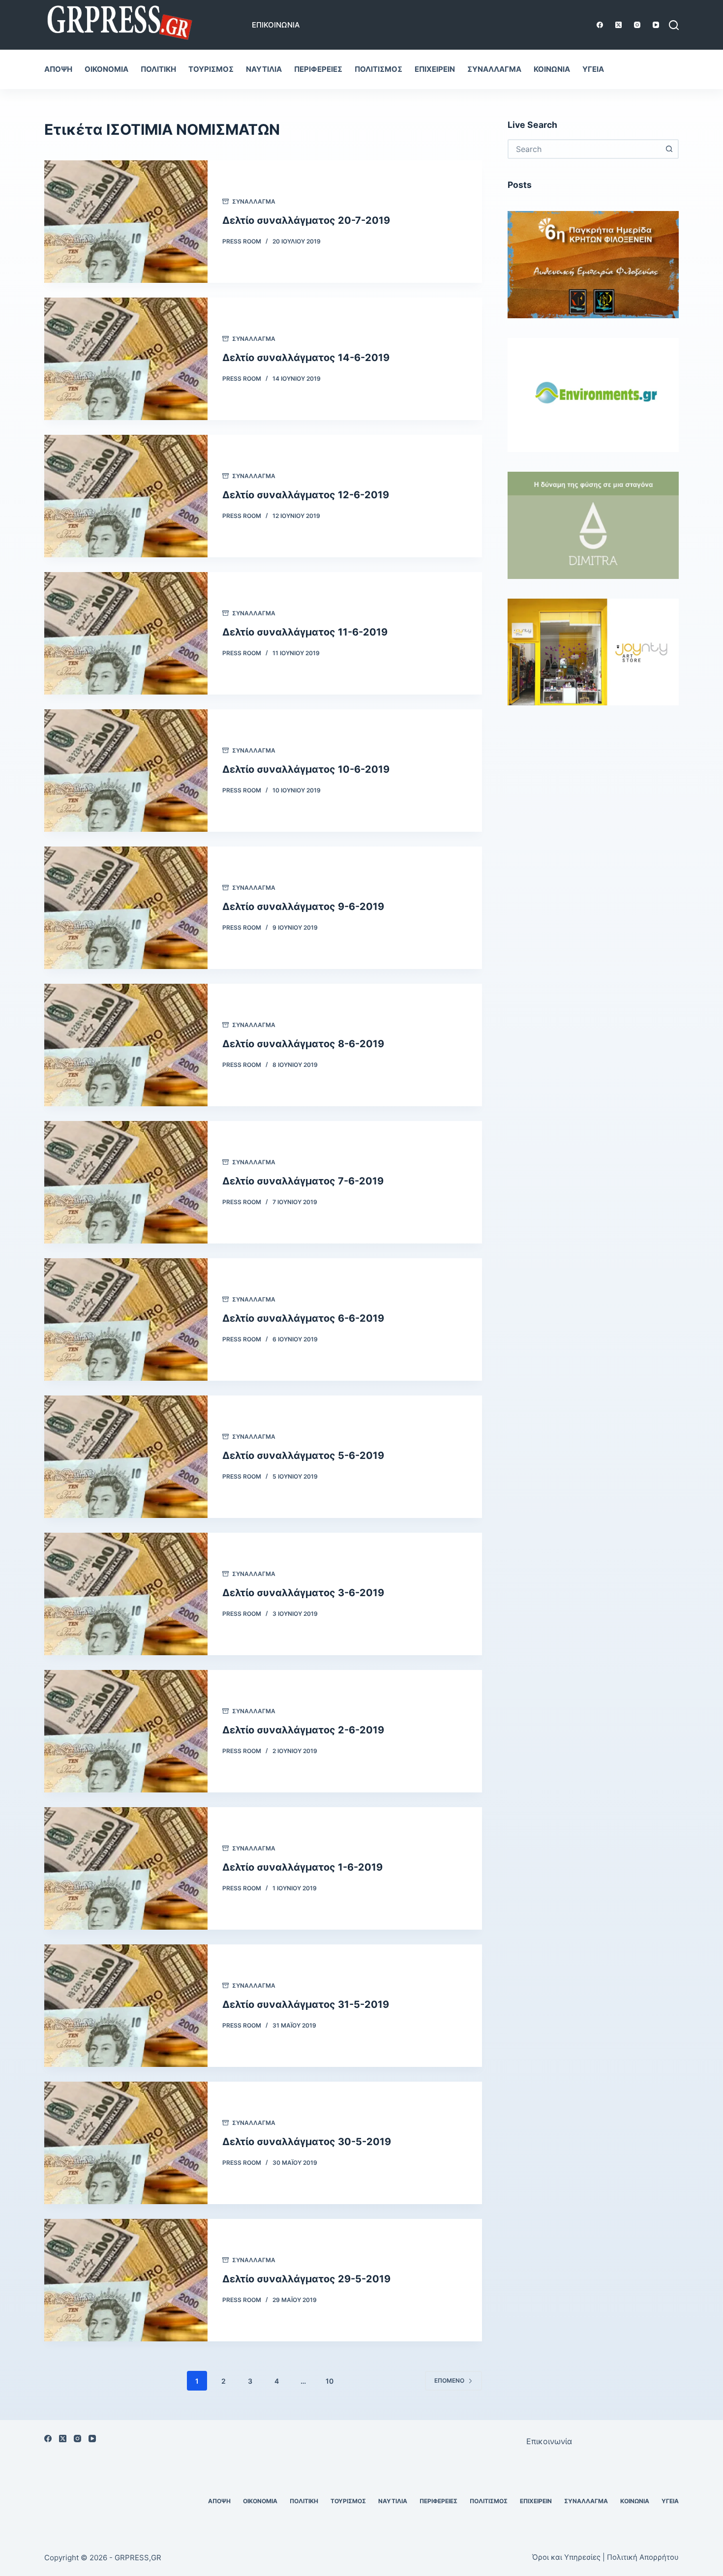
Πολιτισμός (378, 69)
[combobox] (584, 149)
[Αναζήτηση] (674, 25)
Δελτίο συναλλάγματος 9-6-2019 (303, 907)
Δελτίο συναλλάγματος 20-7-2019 (306, 220)
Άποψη (58, 69)
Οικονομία (106, 69)
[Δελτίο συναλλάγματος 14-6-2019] (126, 359)
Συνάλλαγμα (494, 69)
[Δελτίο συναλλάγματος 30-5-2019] (126, 2143)
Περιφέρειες (318, 69)
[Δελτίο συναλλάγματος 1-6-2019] (126, 1868)
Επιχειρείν (435, 69)
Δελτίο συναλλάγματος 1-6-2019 (302, 1867)
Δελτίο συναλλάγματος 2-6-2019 (303, 1730)
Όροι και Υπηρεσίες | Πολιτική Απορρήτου (605, 2557)
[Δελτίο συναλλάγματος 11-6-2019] (126, 633)
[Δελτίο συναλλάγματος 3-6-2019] (126, 1594)
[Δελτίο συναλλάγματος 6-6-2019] (126, 1319)
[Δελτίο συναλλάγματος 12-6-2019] (126, 496)
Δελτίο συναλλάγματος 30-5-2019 (307, 2142)
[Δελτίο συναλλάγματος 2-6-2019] (126, 1731)
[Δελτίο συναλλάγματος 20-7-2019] (126, 222)
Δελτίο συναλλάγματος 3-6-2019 (303, 1593)
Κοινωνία (552, 69)
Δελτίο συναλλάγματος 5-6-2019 (303, 1455)
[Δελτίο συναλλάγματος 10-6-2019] (126, 771)
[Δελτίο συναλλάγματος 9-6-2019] (126, 908)
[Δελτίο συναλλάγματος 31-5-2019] (126, 2006)
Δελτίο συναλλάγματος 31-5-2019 (306, 2004)
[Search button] (669, 149)
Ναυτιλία (264, 69)
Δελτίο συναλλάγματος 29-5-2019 (306, 2279)
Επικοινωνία (276, 25)
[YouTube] (656, 25)
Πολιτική (158, 69)
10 (330, 2381)
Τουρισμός (211, 69)
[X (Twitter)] (618, 25)
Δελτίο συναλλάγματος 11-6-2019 (305, 632)
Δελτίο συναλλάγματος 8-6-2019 (303, 1044)
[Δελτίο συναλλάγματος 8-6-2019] (126, 1045)
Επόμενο (449, 2380)
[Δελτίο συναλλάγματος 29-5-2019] (126, 2280)
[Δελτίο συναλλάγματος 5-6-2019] (126, 1457)
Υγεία (593, 69)
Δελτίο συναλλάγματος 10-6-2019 (306, 769)
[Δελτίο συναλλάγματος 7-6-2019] (126, 1182)
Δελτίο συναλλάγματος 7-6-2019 (303, 1181)
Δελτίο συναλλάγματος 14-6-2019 (306, 358)
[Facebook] (600, 25)
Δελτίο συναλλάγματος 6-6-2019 (303, 1318)
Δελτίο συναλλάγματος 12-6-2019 (306, 495)
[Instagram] (637, 25)
